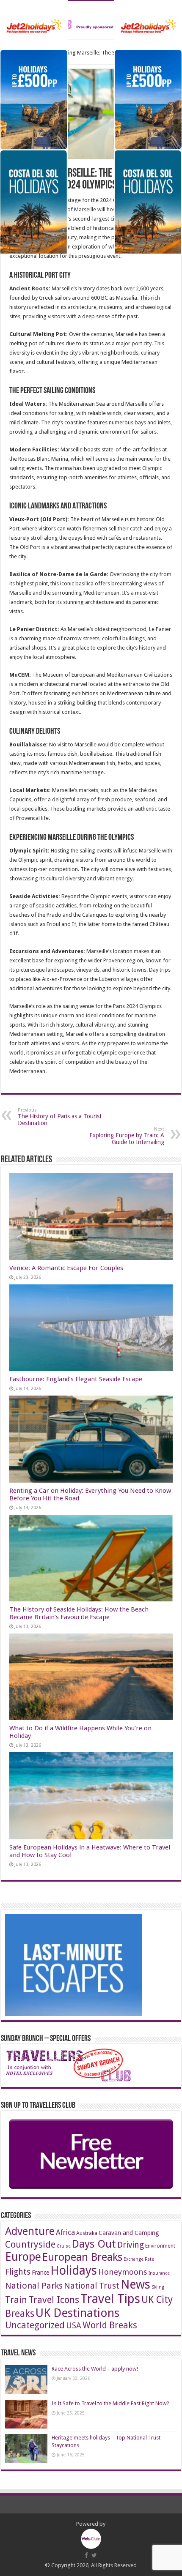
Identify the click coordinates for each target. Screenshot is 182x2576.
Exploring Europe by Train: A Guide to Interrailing (127, 1136)
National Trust (92, 2286)
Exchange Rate (139, 2259)
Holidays (74, 2270)
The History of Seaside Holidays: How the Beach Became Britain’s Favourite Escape (79, 1613)
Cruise (64, 2246)
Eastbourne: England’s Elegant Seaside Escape (76, 1379)
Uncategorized (35, 2325)
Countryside (30, 2244)
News (135, 2285)
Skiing (158, 2287)
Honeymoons (123, 2272)
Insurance (159, 2273)
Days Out (94, 2244)
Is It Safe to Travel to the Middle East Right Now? (110, 2403)
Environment (160, 2246)
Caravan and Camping (129, 2233)
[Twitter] (94, 2555)
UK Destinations (77, 2313)
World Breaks (110, 2325)
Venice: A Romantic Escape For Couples (66, 1268)
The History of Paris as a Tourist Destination (60, 1117)
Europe (23, 2257)
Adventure (30, 2231)
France (40, 2273)
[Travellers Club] (91, 20)
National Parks (34, 2286)
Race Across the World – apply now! (95, 2369)
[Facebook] (86, 2555)
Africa (65, 2232)
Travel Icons (54, 2300)
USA (74, 2326)
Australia (87, 2233)
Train (16, 2300)
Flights (18, 2272)
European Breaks (82, 2257)
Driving (131, 2245)
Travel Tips (110, 2299)
